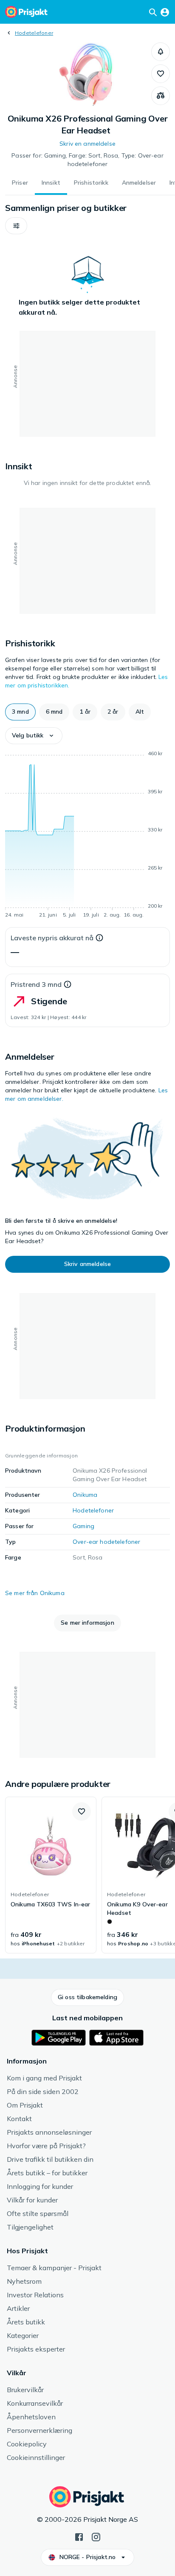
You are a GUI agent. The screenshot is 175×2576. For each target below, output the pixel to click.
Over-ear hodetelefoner (106, 1542)
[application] (87, 836)
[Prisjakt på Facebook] (79, 2536)
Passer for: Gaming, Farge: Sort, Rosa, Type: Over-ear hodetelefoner (87, 160)
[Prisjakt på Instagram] (96, 2536)
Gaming (83, 1526)
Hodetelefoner (34, 33)
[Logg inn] (165, 12)
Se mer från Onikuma (35, 1593)
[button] (161, 52)
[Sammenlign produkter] (161, 96)
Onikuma (85, 1495)
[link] (51, 1875)
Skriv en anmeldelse (87, 144)
